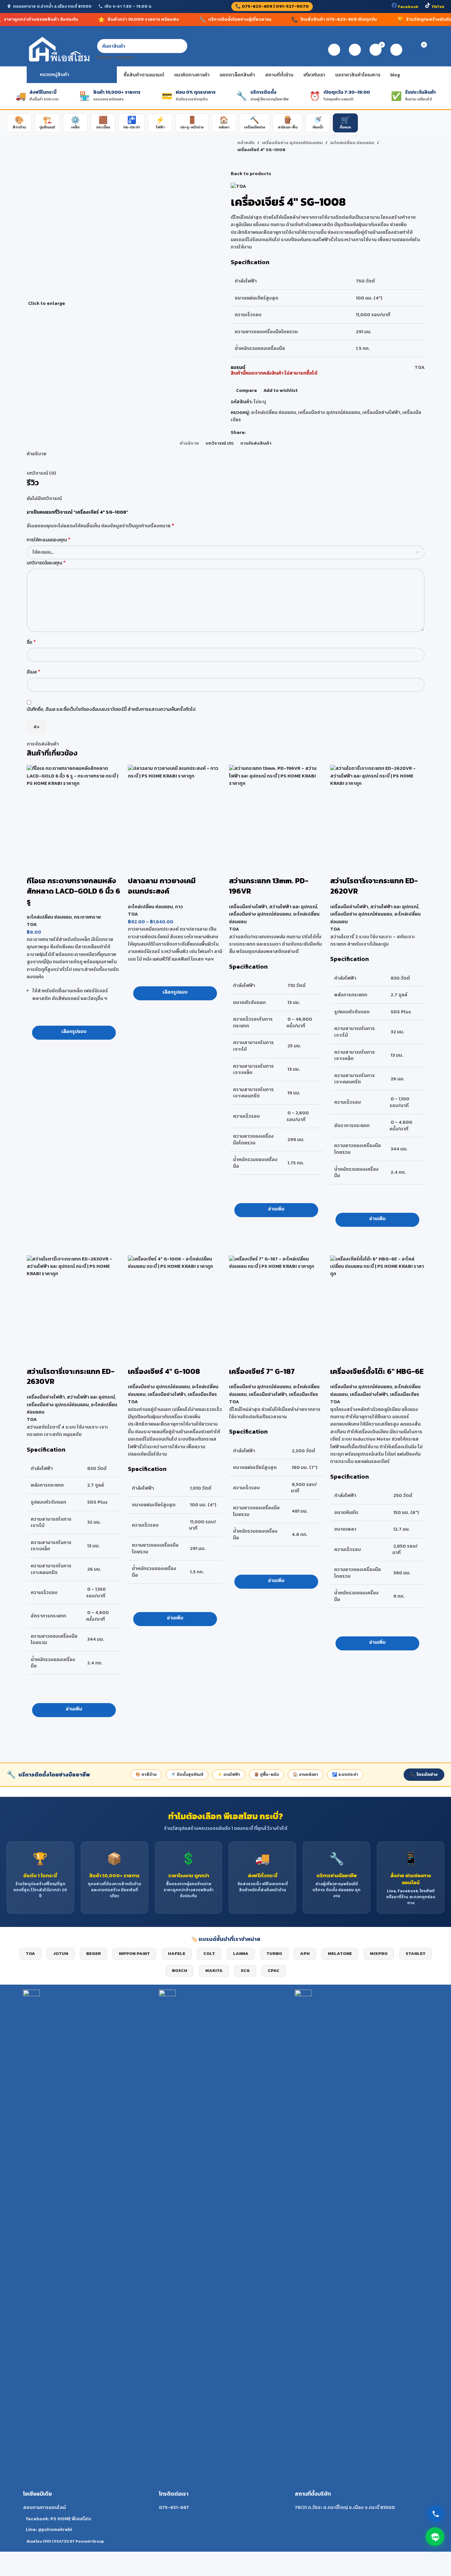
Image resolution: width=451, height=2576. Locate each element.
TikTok (437, 7)
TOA (32, 924)
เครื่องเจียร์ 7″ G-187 (262, 1371)
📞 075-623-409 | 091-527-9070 (272, 6)
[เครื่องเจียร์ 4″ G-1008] (175, 1303)
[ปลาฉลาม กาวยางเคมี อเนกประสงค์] (175, 812)
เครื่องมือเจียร (202, 1394)
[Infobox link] (90, 2261)
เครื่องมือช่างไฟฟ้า (248, 907)
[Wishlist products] (355, 50)
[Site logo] (58, 50)
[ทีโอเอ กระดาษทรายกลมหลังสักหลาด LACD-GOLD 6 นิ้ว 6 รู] (74, 812)
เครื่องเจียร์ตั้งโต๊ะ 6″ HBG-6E (377, 1371)
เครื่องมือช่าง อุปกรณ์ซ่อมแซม (260, 914)
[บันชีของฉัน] (334, 50)
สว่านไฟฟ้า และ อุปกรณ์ (293, 907)
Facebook (408, 7)
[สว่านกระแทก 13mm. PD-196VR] (276, 812)
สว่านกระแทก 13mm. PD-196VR (269, 886)
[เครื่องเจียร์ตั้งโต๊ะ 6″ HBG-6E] (377, 1303)
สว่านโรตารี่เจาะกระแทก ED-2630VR (71, 1377)
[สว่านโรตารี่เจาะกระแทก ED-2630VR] (74, 1303)
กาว (179, 907)
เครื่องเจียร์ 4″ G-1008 (164, 1371)
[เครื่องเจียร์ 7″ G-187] (276, 1303)
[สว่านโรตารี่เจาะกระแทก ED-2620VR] (377, 812)
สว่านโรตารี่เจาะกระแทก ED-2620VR (374, 886)
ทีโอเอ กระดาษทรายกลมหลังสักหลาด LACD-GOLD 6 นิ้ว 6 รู (73, 891)
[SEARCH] (180, 50)
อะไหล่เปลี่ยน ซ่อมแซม (49, 917)
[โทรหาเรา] (436, 2514)
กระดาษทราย (87, 917)
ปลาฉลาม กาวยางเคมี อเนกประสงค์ (162, 886)
